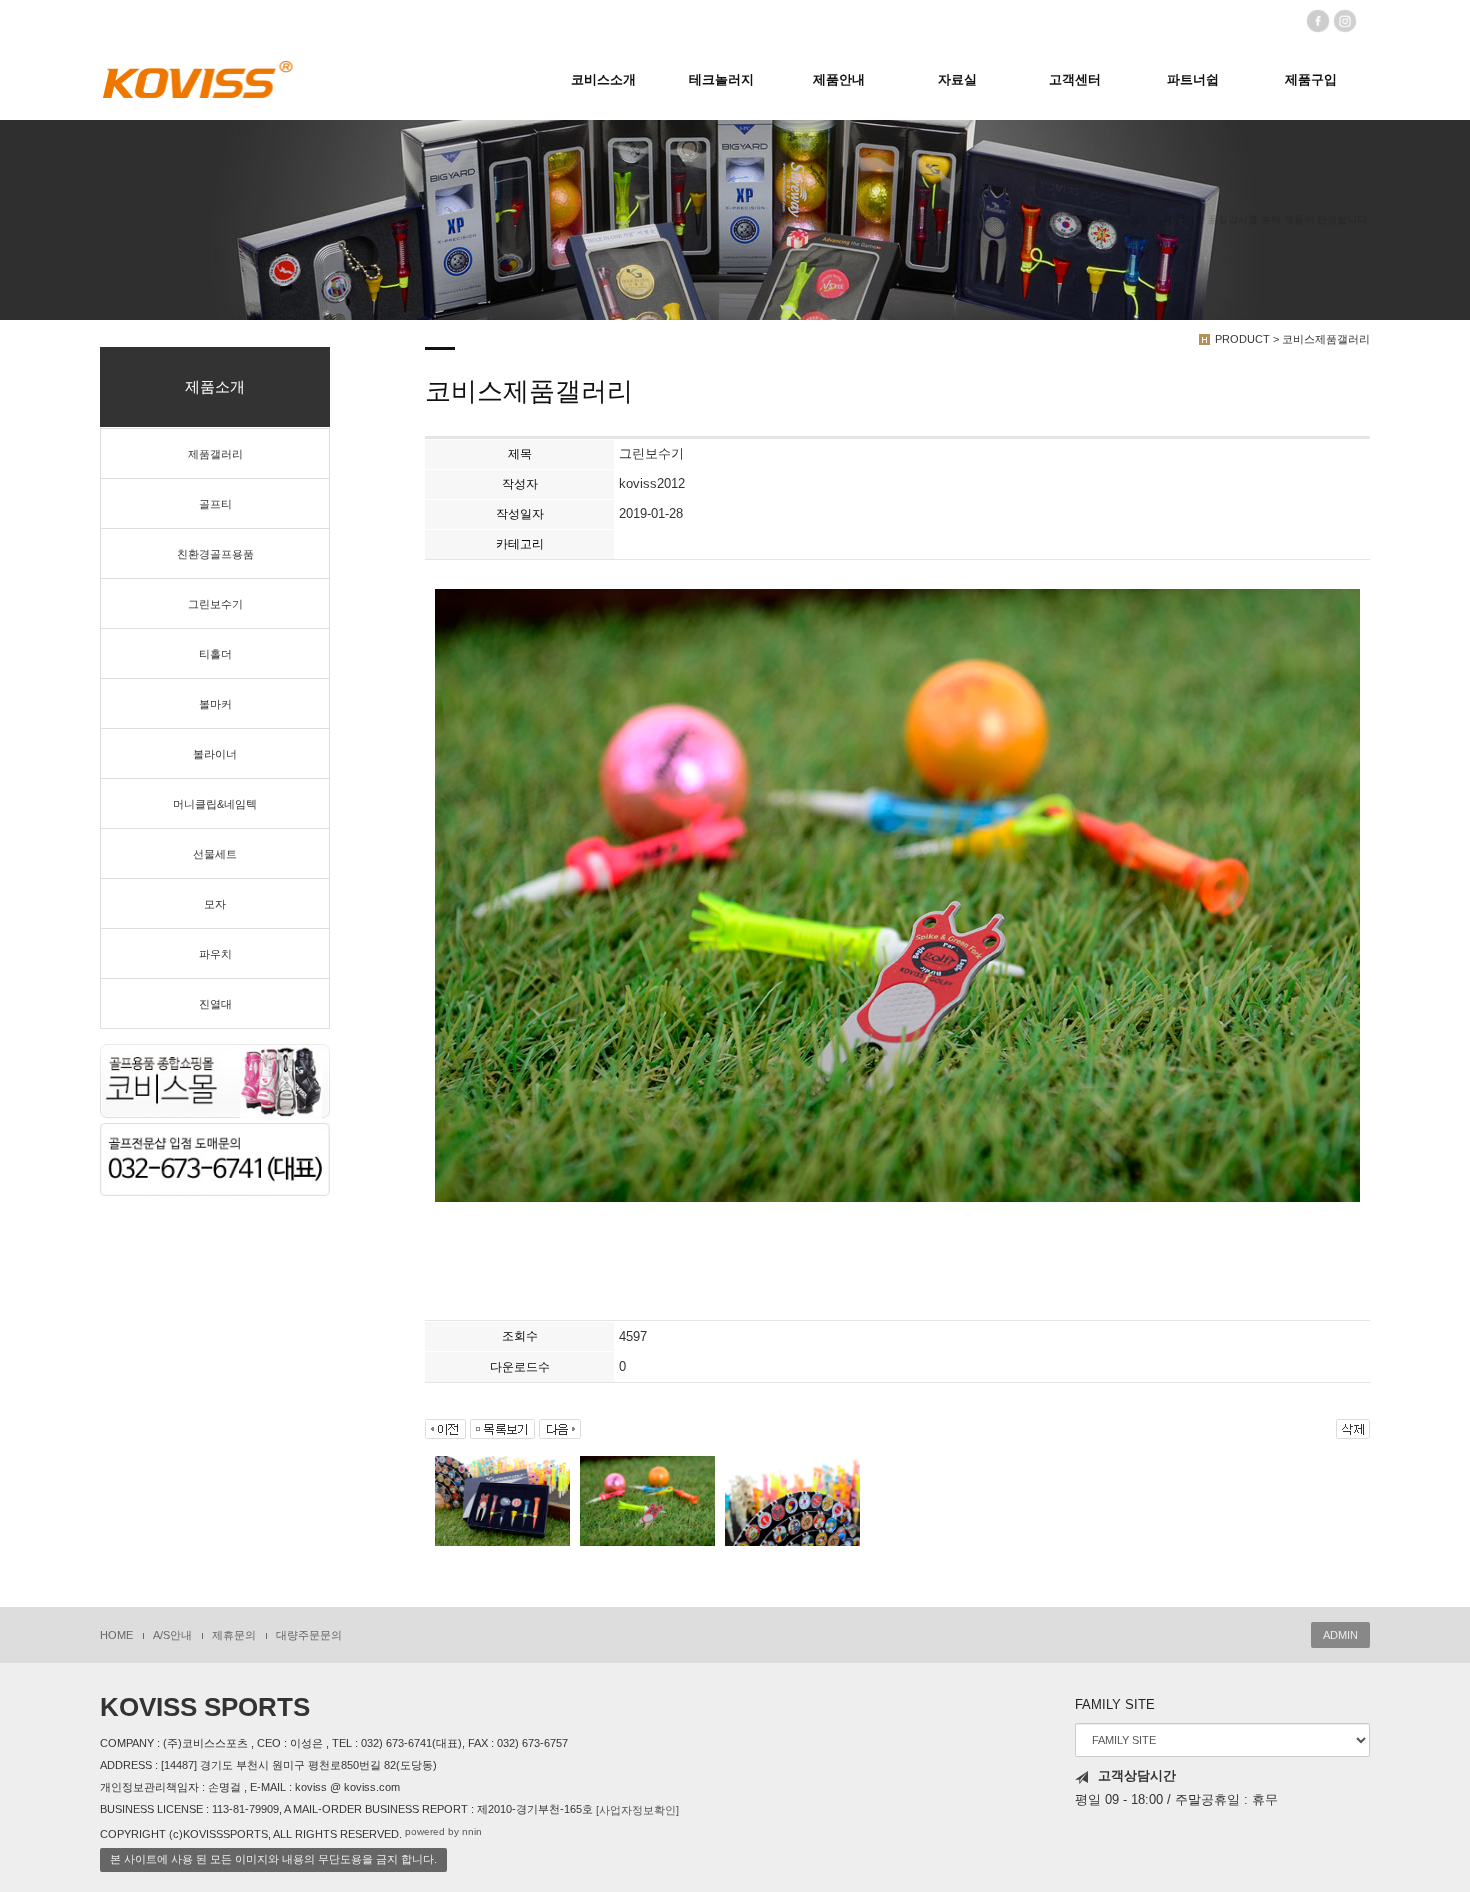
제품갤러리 (215, 454)
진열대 (215, 1004)
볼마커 (215, 704)
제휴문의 (234, 1635)
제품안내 (839, 79)
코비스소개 (603, 79)
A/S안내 (172, 1635)
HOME (116, 1635)
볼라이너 (215, 754)
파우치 (215, 954)
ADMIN (1340, 1635)
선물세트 (215, 854)
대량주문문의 (309, 1635)
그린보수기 (215, 604)
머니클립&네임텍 (215, 804)
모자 (215, 904)
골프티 (215, 504)
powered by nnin (443, 1831)
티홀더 (215, 654)
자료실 (957, 79)
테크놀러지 (721, 79)
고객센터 (1075, 79)
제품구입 (1311, 79)
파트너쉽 (1193, 79)
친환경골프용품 (215, 554)
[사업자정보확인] (637, 1810)
